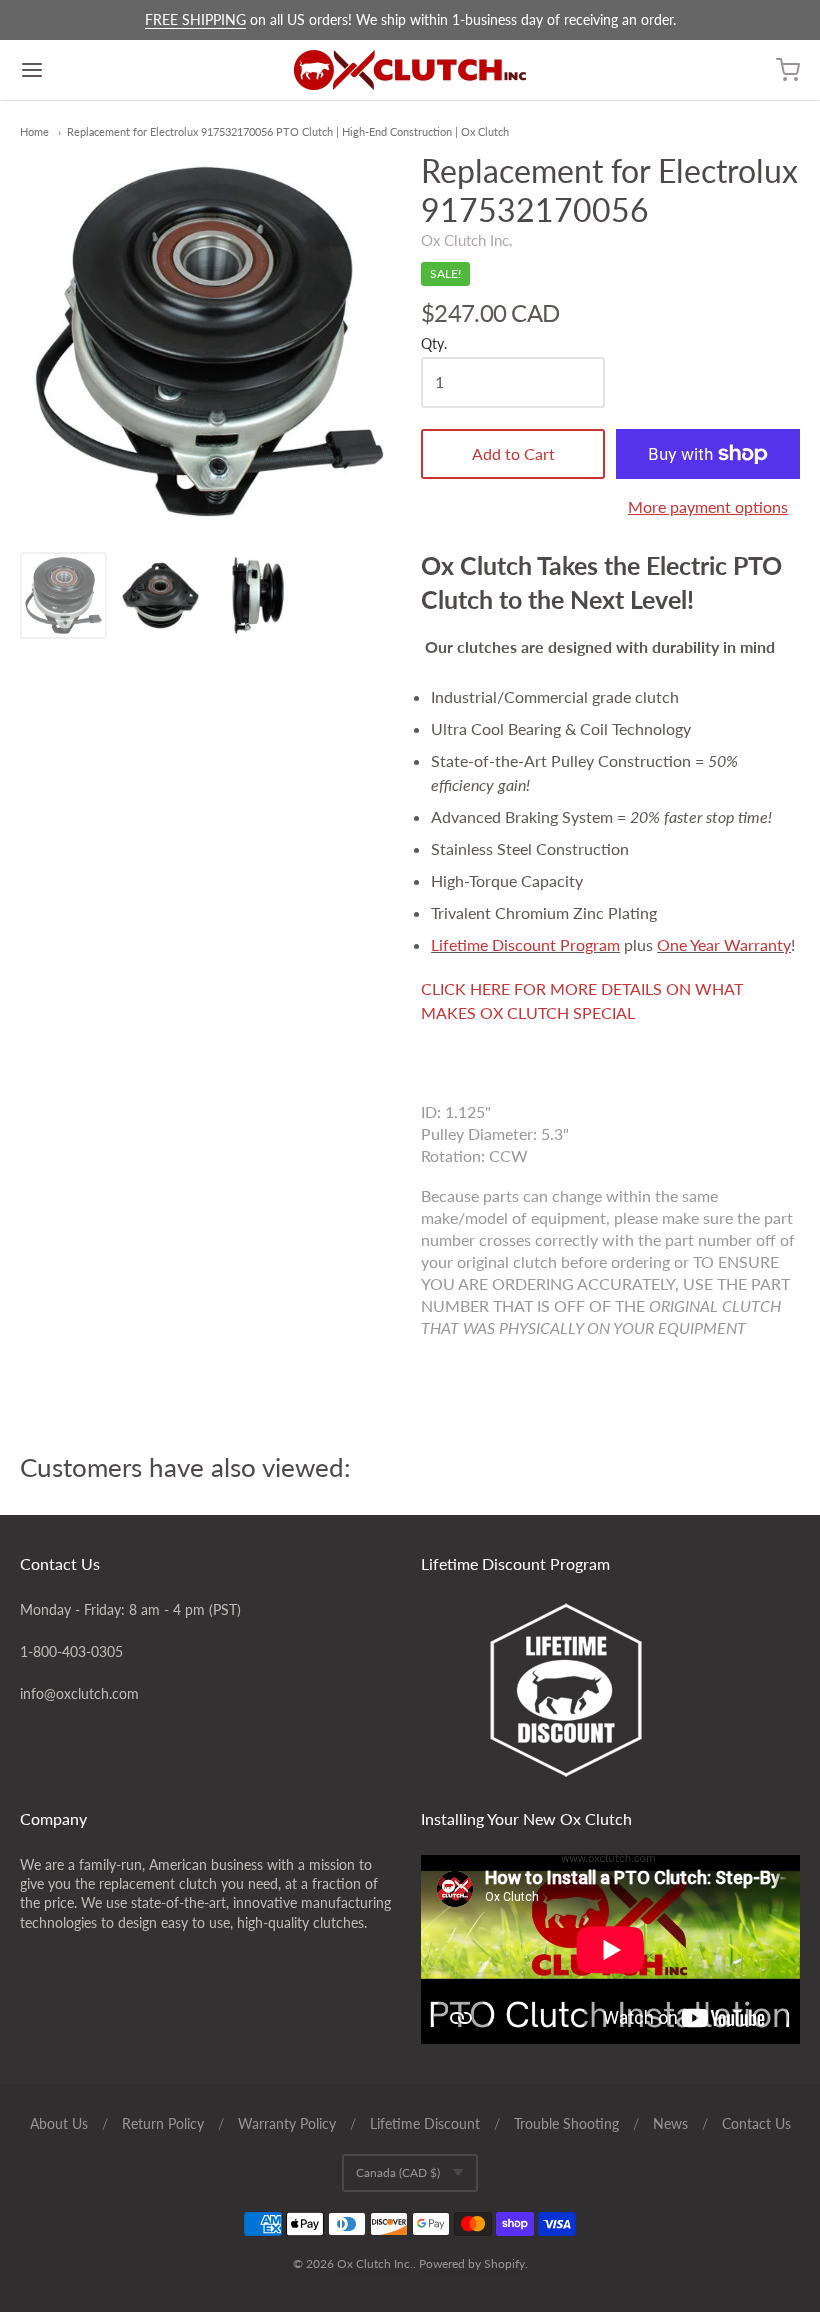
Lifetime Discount (425, 2123)
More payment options (708, 506)
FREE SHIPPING (195, 19)
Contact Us (756, 2123)
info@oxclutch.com (79, 1693)
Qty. (434, 344)
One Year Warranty (724, 944)
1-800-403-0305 (71, 1651)
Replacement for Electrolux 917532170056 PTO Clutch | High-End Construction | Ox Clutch (288, 131)
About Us (59, 2123)
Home (34, 131)
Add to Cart (513, 453)
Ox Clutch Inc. (467, 240)
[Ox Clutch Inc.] (410, 70)
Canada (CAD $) (398, 2172)
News (670, 2123)
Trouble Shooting (566, 2123)
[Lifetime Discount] (611, 1690)
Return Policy (163, 2123)
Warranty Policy (287, 2123)
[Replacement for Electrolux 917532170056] (63, 595)
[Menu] (98, 70)
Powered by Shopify (472, 2263)
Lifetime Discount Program (525, 944)
